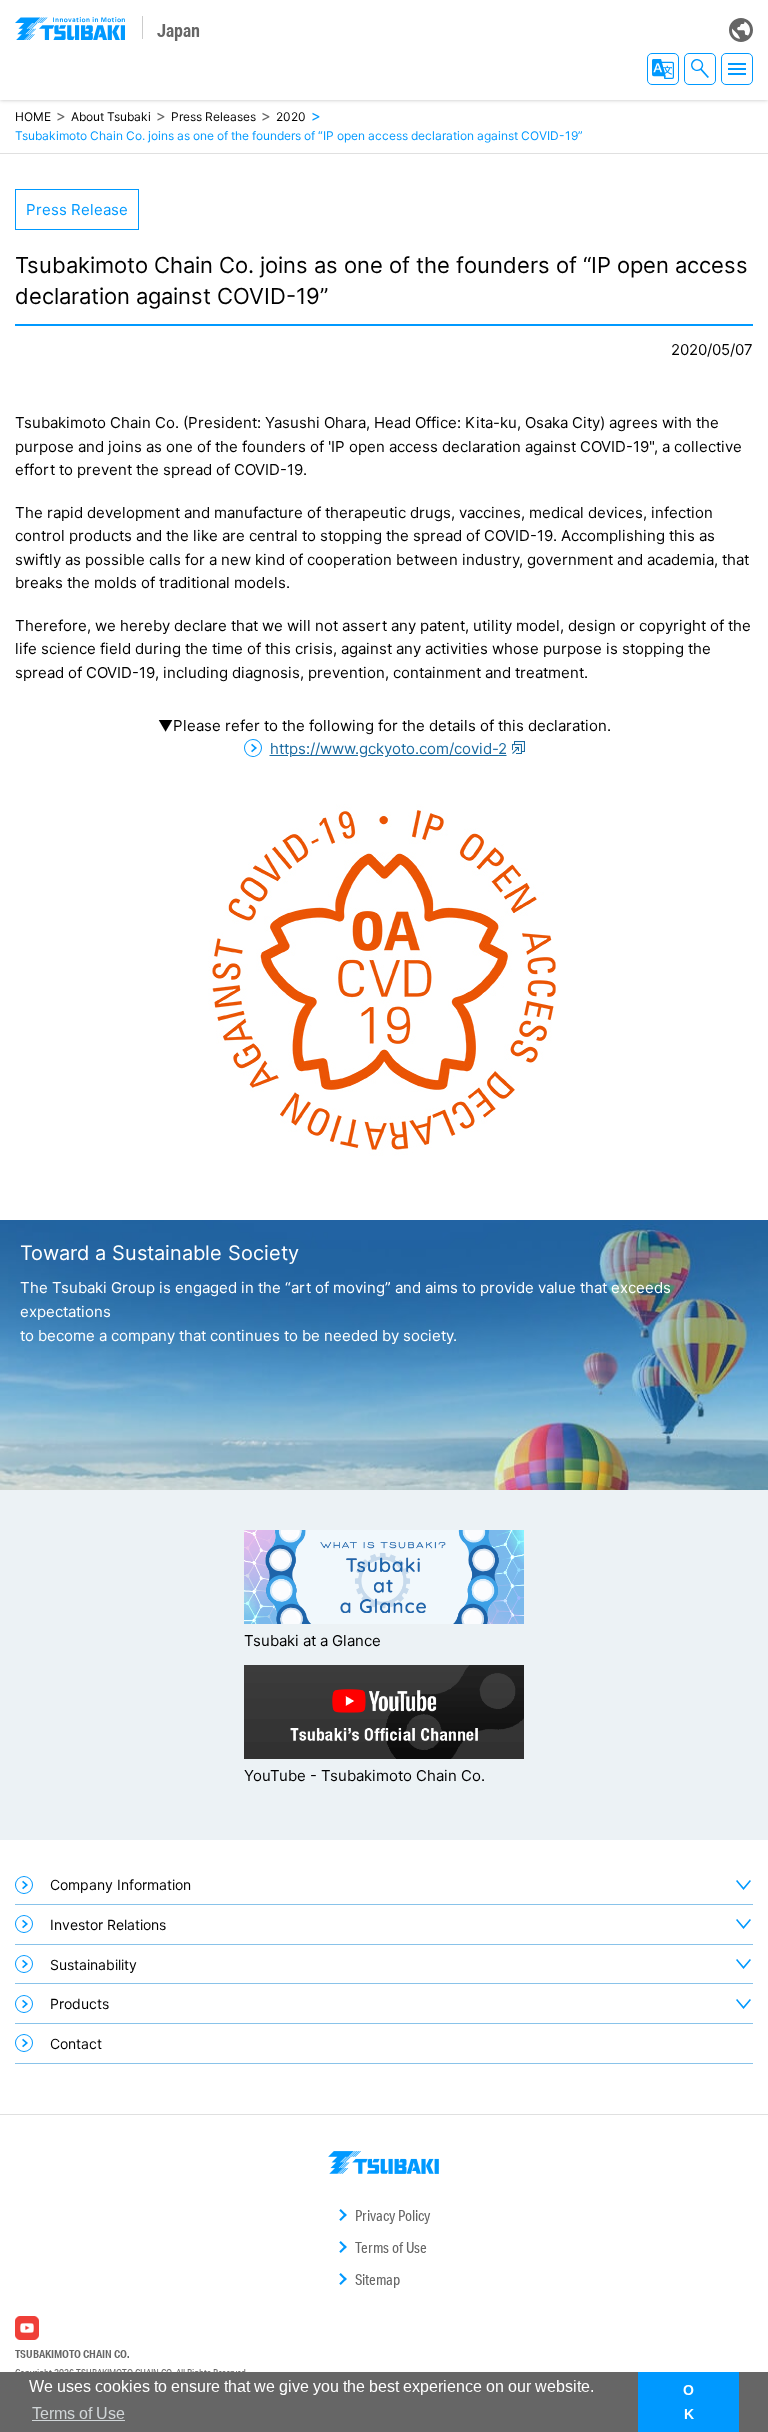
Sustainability (93, 1964)
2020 (291, 116)
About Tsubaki (111, 116)
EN (663, 69)
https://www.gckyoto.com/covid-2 (388, 748)
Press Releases (213, 116)
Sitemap (377, 2279)
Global (741, 30)
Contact (76, 2043)
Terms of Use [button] (78, 2413)
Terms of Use (391, 2247)
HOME (33, 116)
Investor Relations (108, 1924)
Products (79, 2003)
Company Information (120, 1884)
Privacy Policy (392, 2215)
